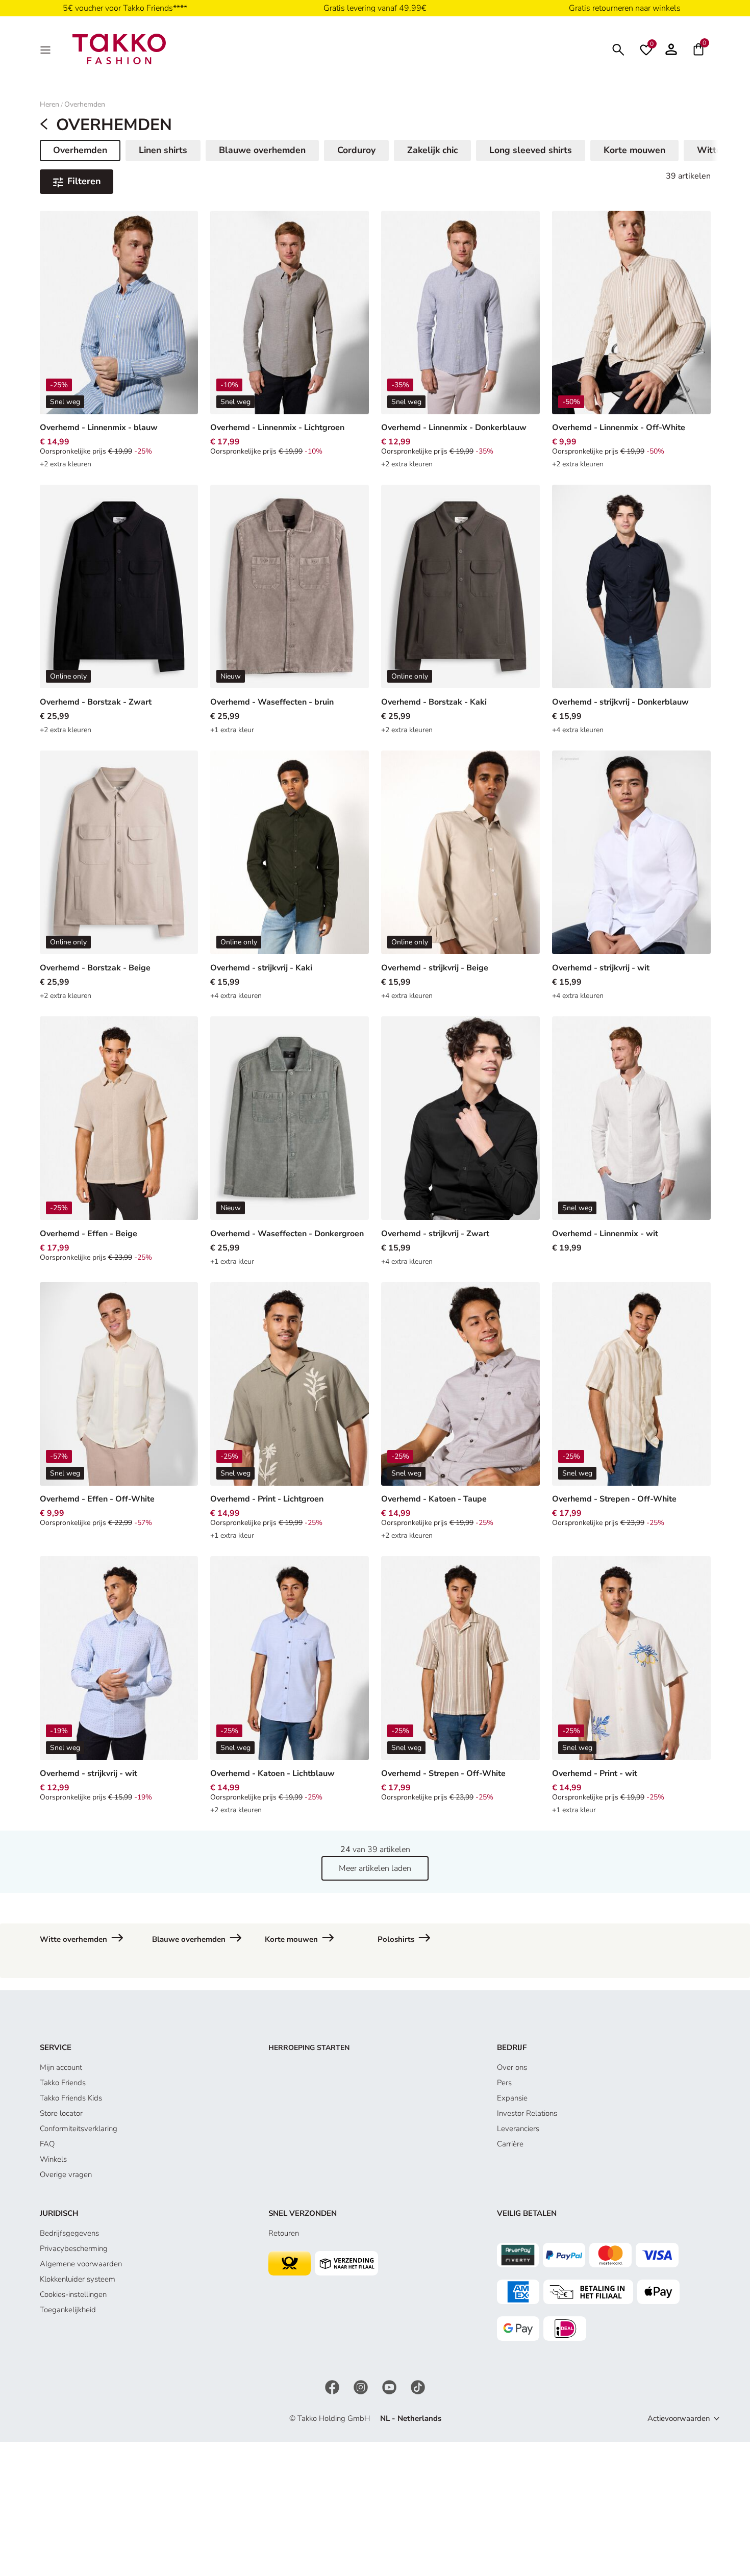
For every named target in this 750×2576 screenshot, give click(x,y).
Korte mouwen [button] (634, 150)
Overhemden (85, 104)
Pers (504, 2083)
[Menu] (46, 49)
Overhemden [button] (84, 152)
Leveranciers (518, 2129)
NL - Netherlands (411, 2418)
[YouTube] (390, 2386)
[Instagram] (362, 2386)
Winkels (53, 2159)
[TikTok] (418, 2386)
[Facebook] (333, 2386)
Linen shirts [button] (163, 150)
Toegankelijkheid (68, 2310)
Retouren (284, 2233)
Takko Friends (63, 2083)
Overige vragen (66, 2174)
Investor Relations (527, 2113)
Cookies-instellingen (73, 2294)
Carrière (510, 2144)
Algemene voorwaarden (81, 2264)
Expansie (512, 2098)
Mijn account (61, 2067)
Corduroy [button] (356, 150)
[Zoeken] (618, 49)
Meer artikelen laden (375, 1868)
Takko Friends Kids (71, 2098)
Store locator (61, 2113)
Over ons (512, 2067)
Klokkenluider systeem (78, 2279)
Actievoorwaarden (679, 2418)
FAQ (47, 2144)
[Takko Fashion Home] (119, 48)
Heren (49, 104)
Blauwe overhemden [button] (262, 150)
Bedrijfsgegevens (69, 2233)
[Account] (671, 49)
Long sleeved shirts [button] (531, 150)
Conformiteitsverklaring (79, 2129)
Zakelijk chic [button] (432, 150)
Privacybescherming (74, 2248)
